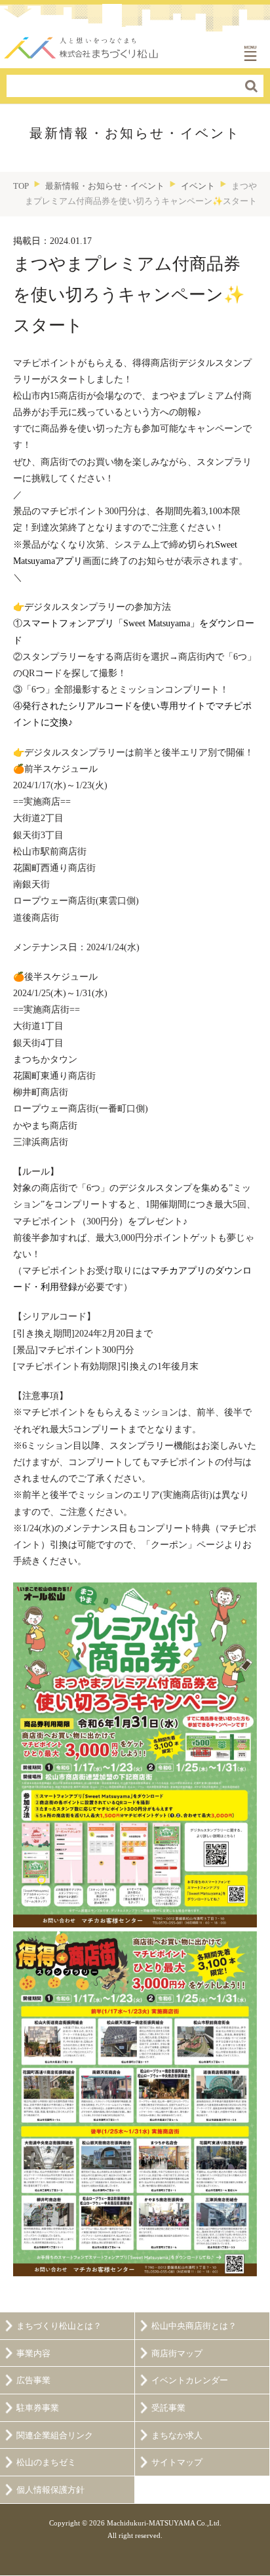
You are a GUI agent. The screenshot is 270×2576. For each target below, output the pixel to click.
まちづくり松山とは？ (59, 2326)
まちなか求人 (177, 2436)
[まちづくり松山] (82, 44)
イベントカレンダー (190, 2381)
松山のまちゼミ (46, 2463)
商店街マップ (177, 2354)
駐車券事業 (38, 2408)
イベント (198, 186)
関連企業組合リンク (55, 2436)
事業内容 (33, 2354)
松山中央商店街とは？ (194, 2326)
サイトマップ (177, 2463)
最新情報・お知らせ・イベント (105, 186)
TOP (21, 186)
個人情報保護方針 (50, 2490)
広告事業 (33, 2381)
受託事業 (168, 2408)
